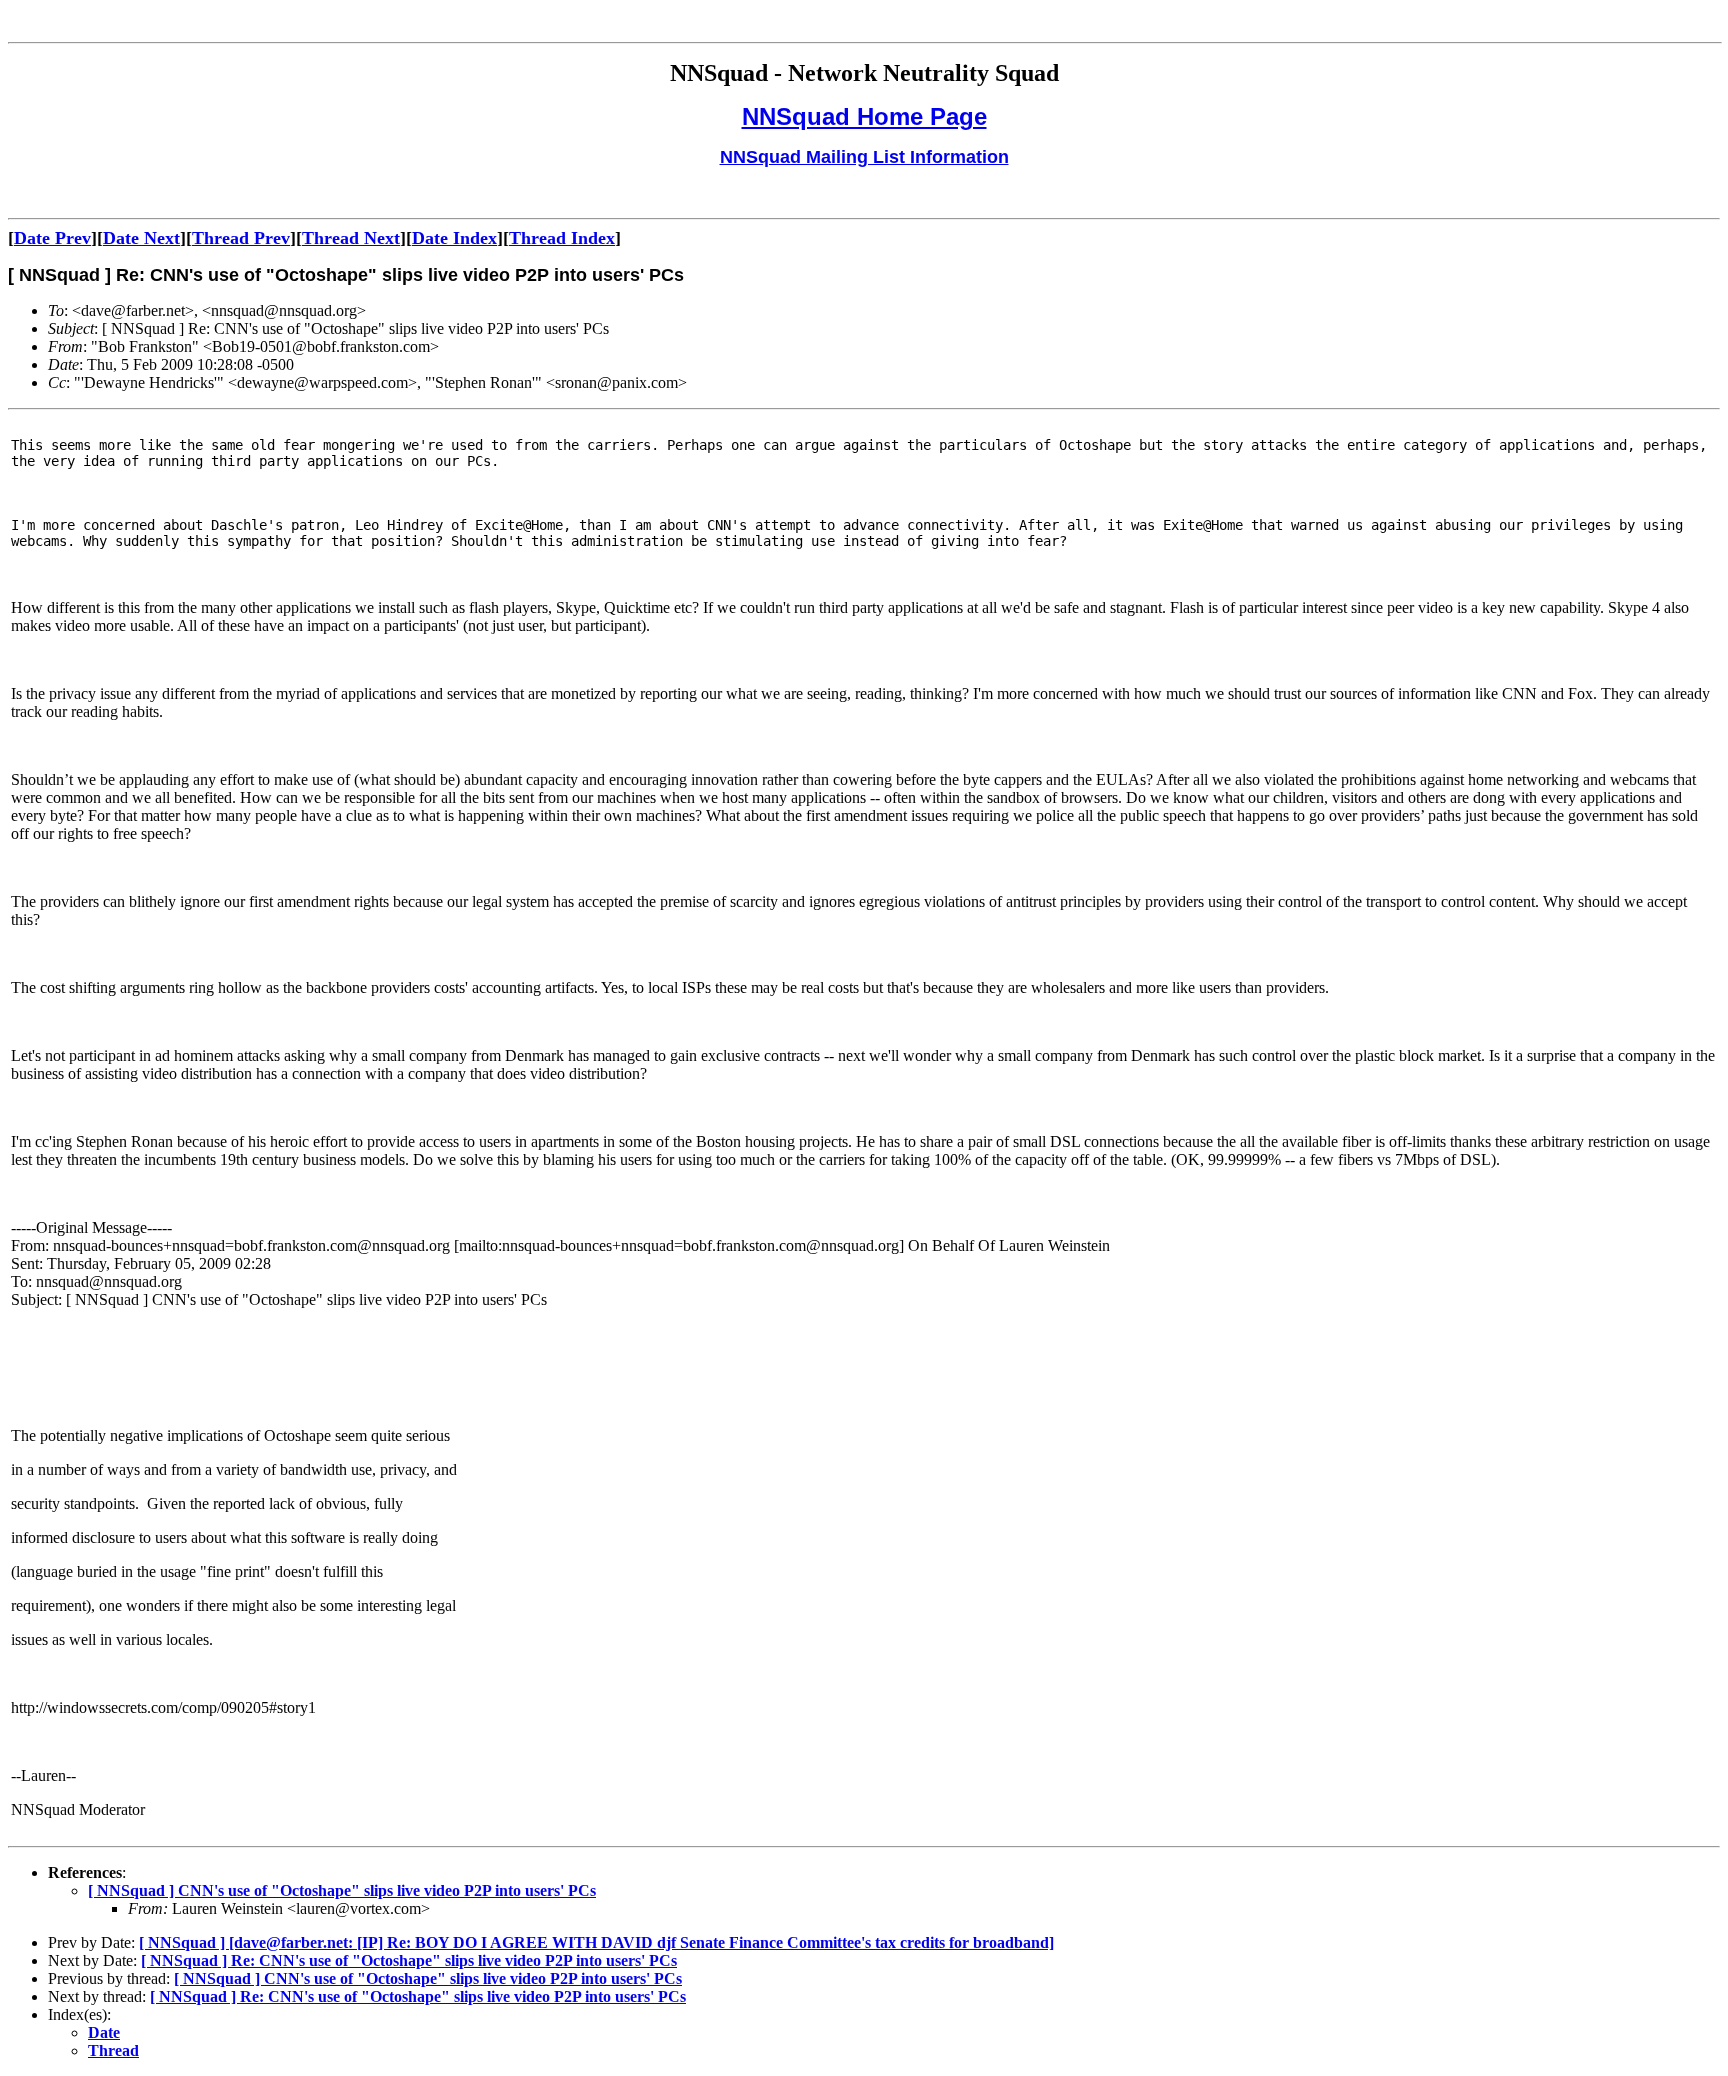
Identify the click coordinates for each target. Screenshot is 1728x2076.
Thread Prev (241, 238)
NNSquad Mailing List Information (864, 157)
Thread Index (562, 238)
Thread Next (351, 238)
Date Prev (52, 238)
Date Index (454, 238)
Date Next (141, 238)
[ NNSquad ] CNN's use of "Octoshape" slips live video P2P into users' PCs (342, 1890)
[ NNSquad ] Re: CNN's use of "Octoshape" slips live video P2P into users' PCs (409, 1960)
